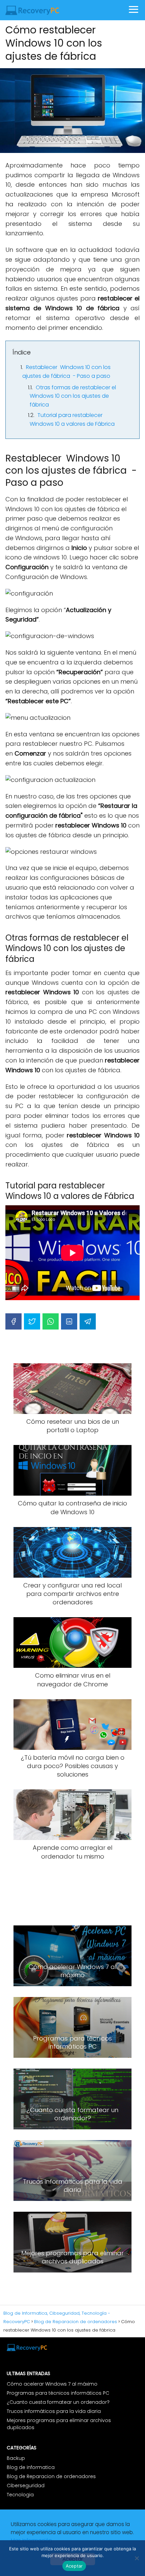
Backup (16, 2458)
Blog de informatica (31, 2467)
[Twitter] (32, 1321)
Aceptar (74, 2566)
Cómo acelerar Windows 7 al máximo (52, 2384)
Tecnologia (20, 2495)
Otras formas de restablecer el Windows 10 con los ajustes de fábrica (73, 396)
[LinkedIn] (69, 1321)
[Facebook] (13, 1321)
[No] (137, 2558)
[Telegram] (88, 1321)
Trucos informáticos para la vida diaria (54, 2411)
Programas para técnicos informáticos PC (58, 2393)
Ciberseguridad (26, 2486)
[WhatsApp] (51, 1321)
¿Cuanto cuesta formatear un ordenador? (58, 2402)
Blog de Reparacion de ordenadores (51, 2476)
